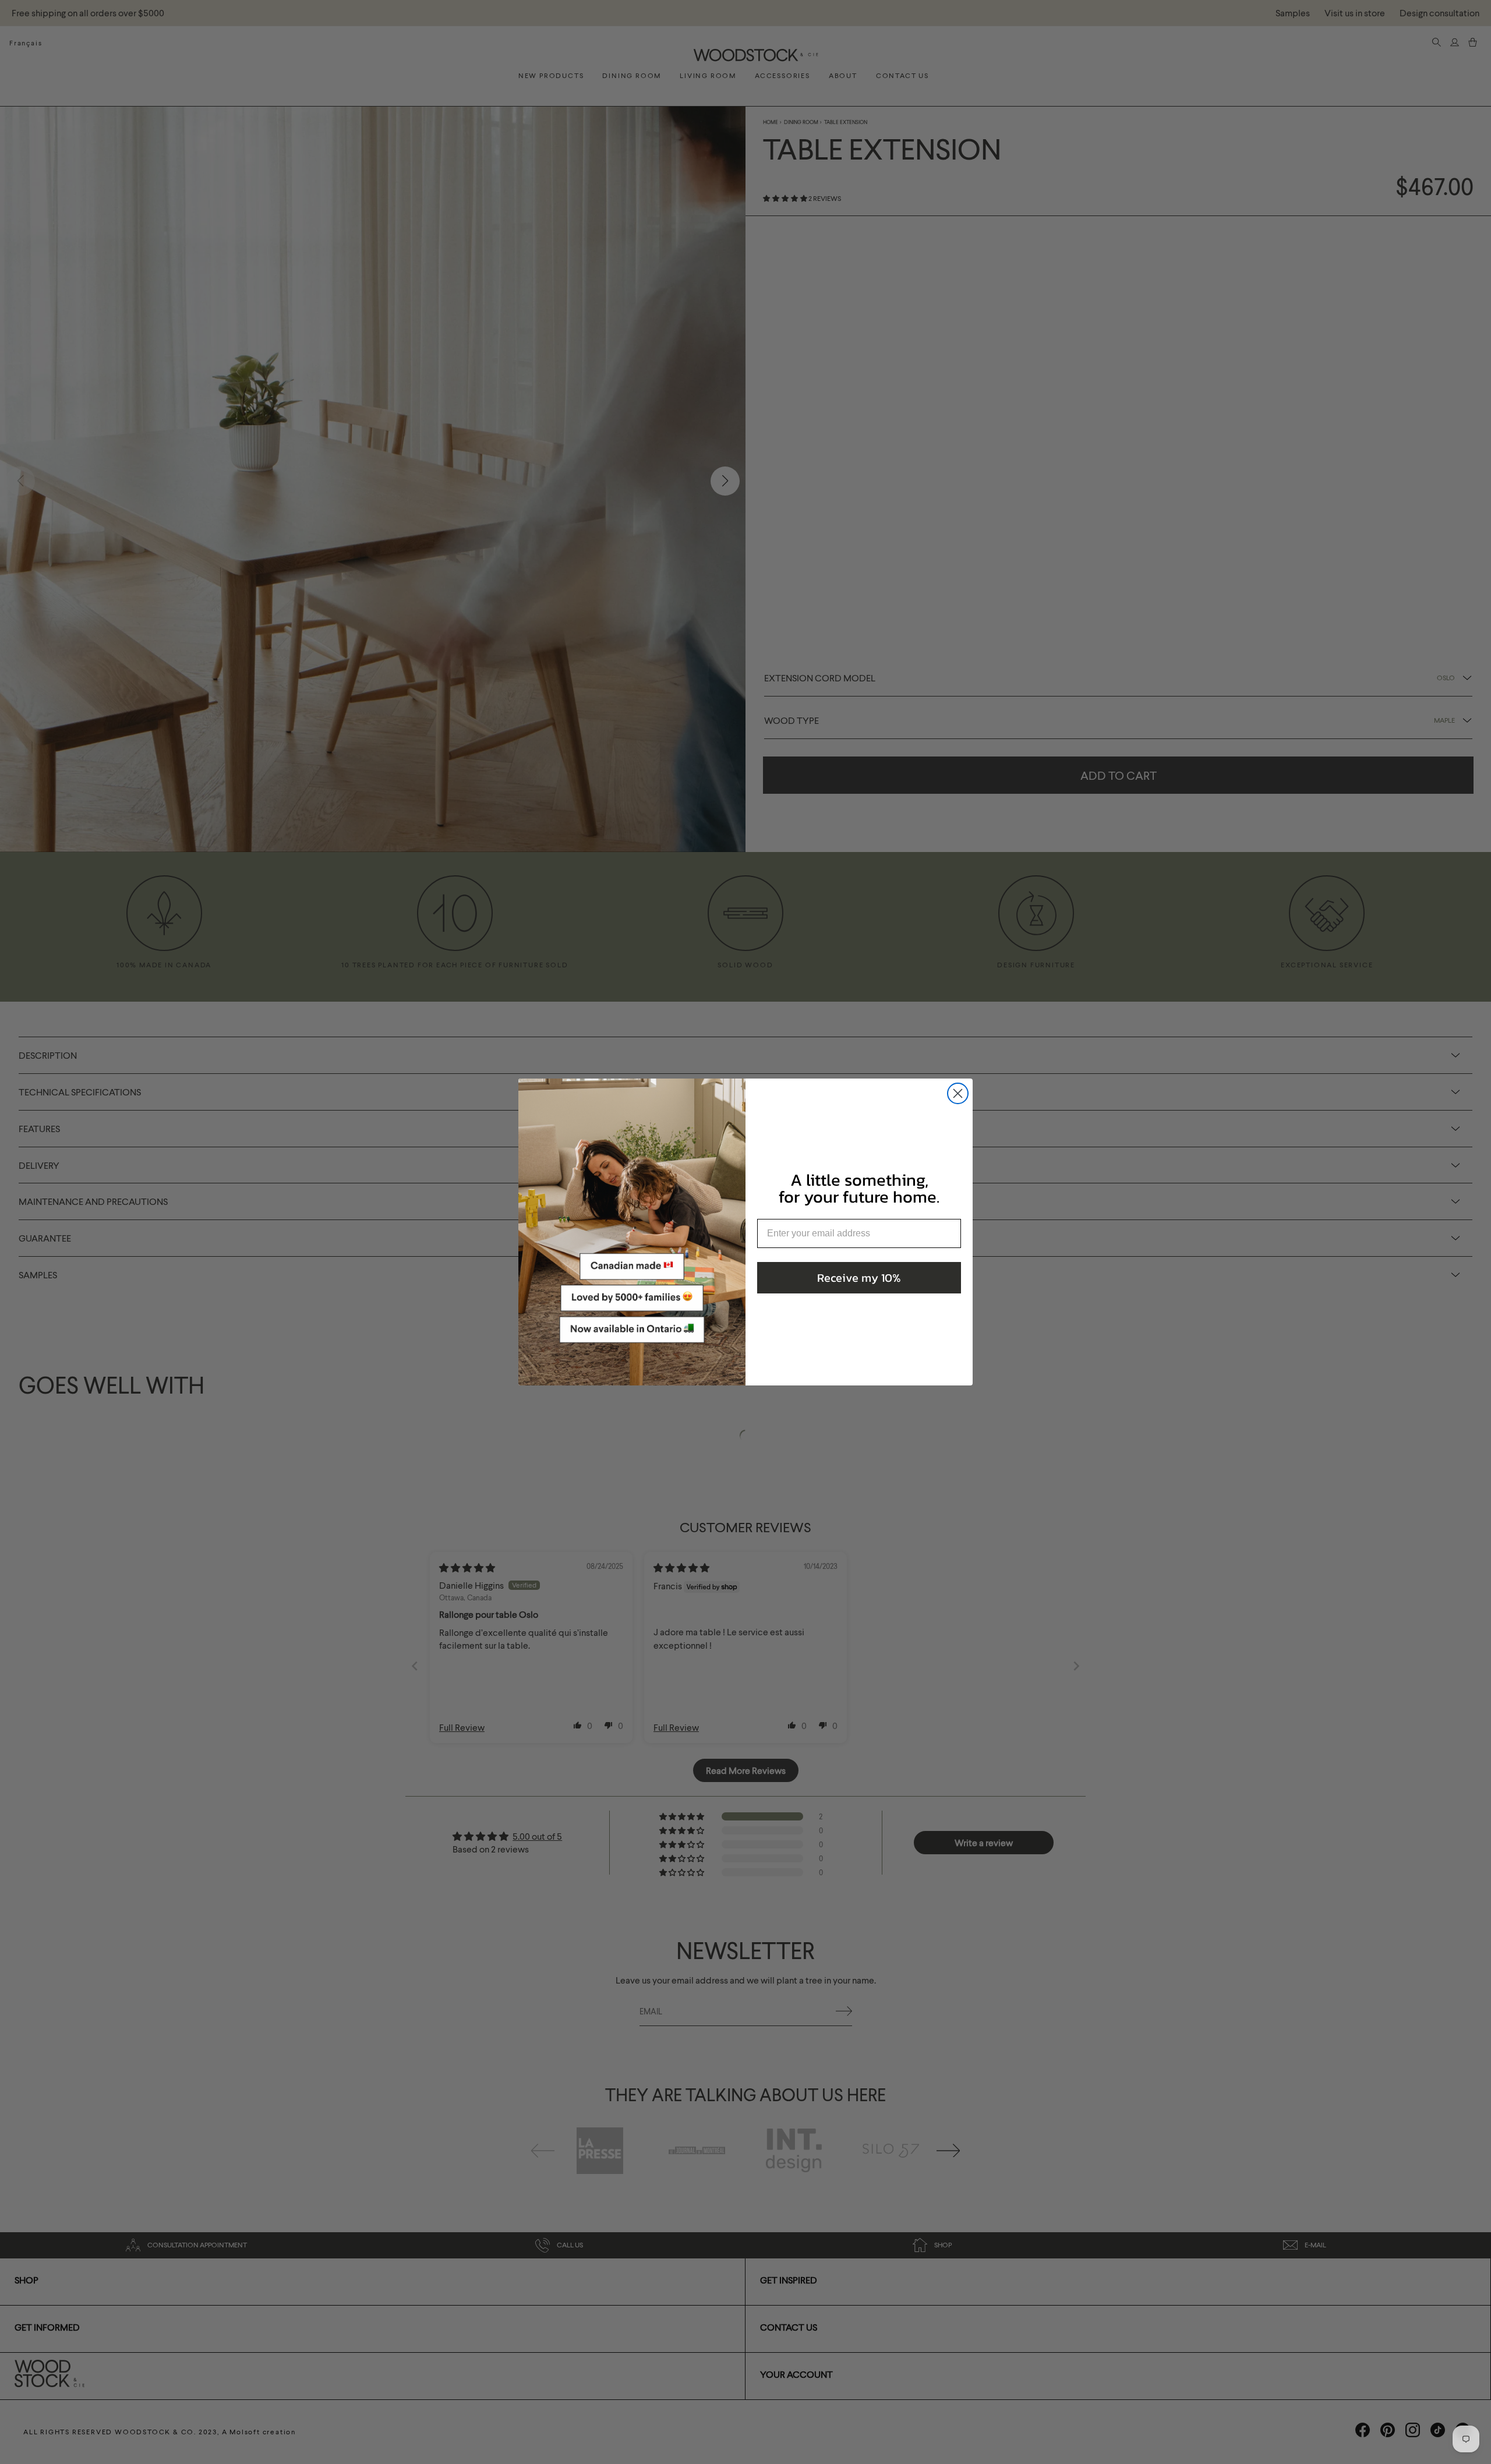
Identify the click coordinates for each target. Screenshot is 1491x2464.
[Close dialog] (958, 1093)
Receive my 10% (859, 1278)
